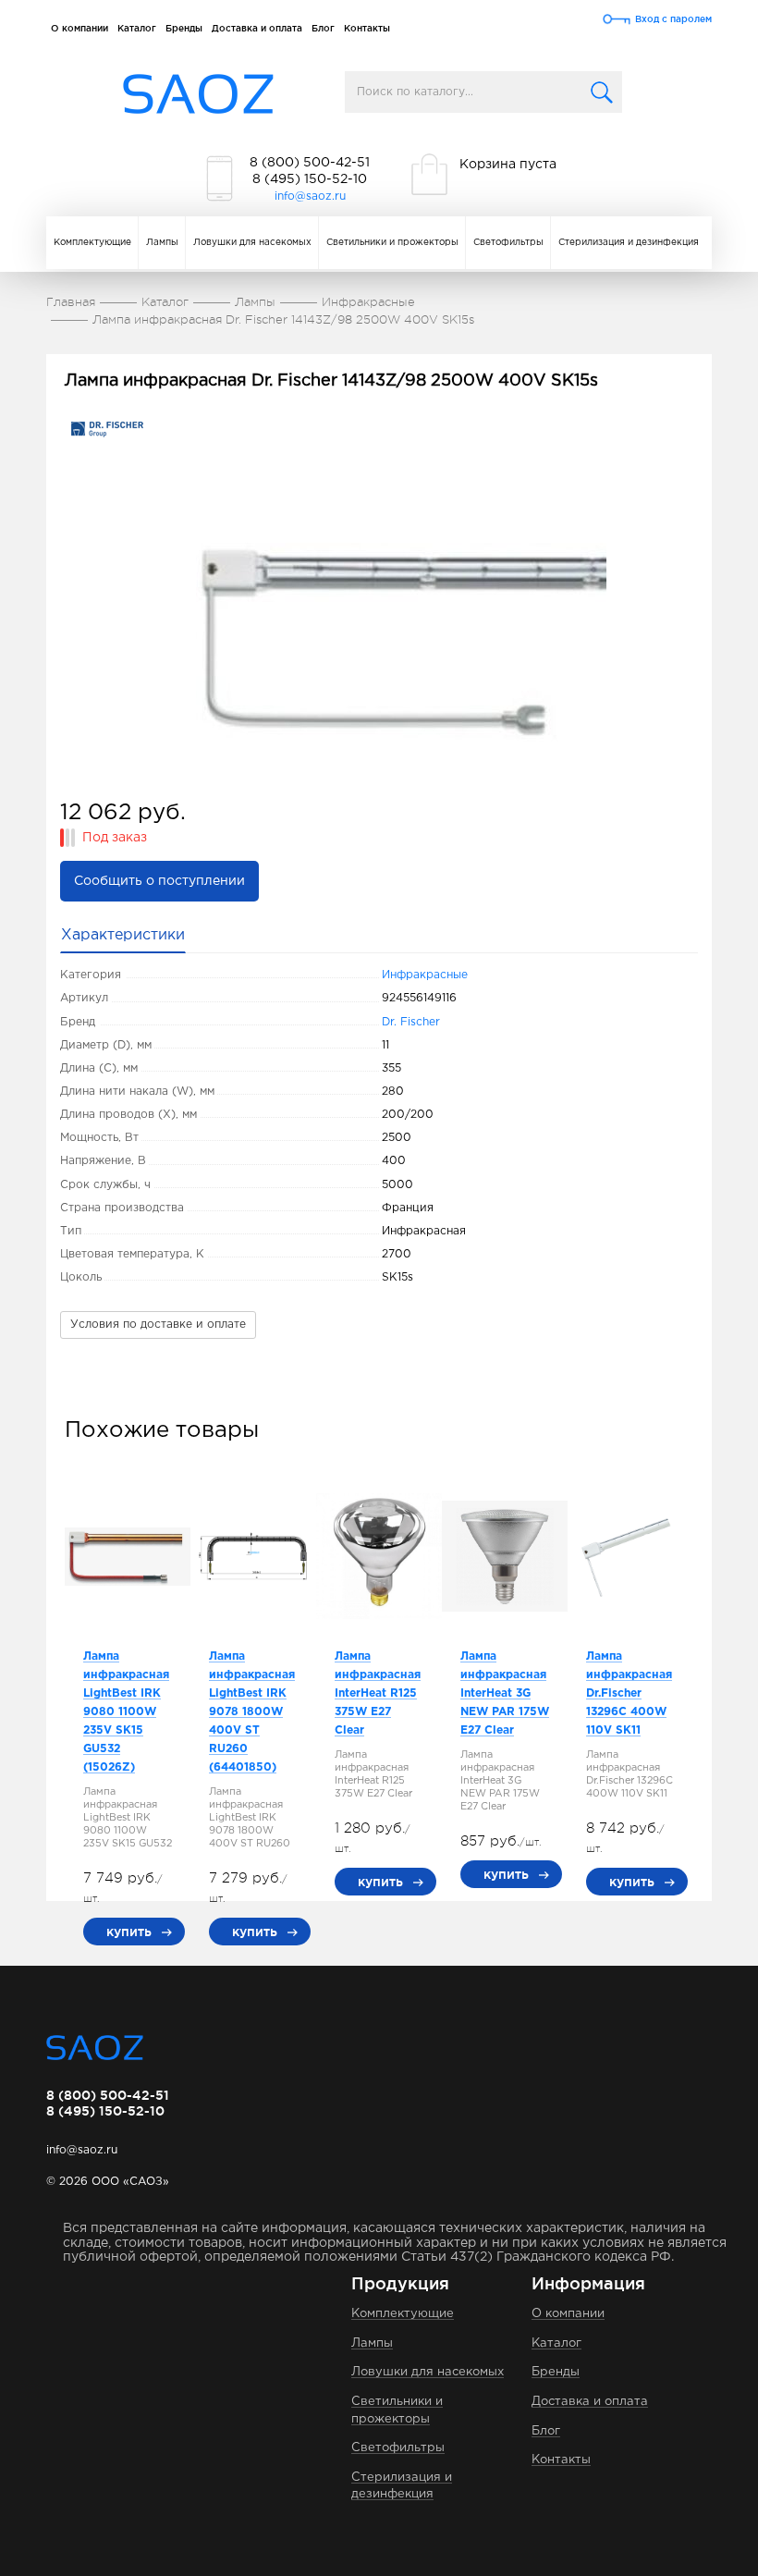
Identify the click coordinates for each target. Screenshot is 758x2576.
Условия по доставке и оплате (158, 1325)
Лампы (162, 243)
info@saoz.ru (310, 196)
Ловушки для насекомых (252, 243)
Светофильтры (508, 243)
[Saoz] (198, 95)
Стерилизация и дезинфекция (629, 243)
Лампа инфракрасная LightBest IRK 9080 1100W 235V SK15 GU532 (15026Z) (126, 1712)
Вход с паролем (673, 19)
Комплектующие (92, 243)
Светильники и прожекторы (392, 243)
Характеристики (123, 935)
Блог (323, 28)
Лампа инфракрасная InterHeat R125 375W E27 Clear (378, 1693)
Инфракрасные (425, 975)
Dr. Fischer (411, 1022)
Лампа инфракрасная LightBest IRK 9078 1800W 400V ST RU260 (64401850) (252, 1712)
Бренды (184, 28)
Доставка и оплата (257, 28)
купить (129, 1932)
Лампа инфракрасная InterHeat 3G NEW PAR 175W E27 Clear (505, 1693)
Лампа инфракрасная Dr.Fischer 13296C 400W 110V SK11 (629, 1693)
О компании (79, 28)
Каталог (137, 28)
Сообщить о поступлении (159, 881)
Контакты (367, 28)
